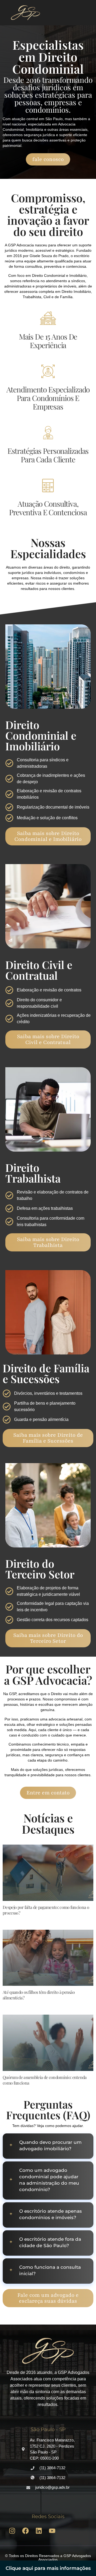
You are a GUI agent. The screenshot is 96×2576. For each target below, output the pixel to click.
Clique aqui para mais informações (48, 2568)
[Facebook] (25, 2531)
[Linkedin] (39, 2531)
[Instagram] (12, 2531)
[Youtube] (52, 2531)
